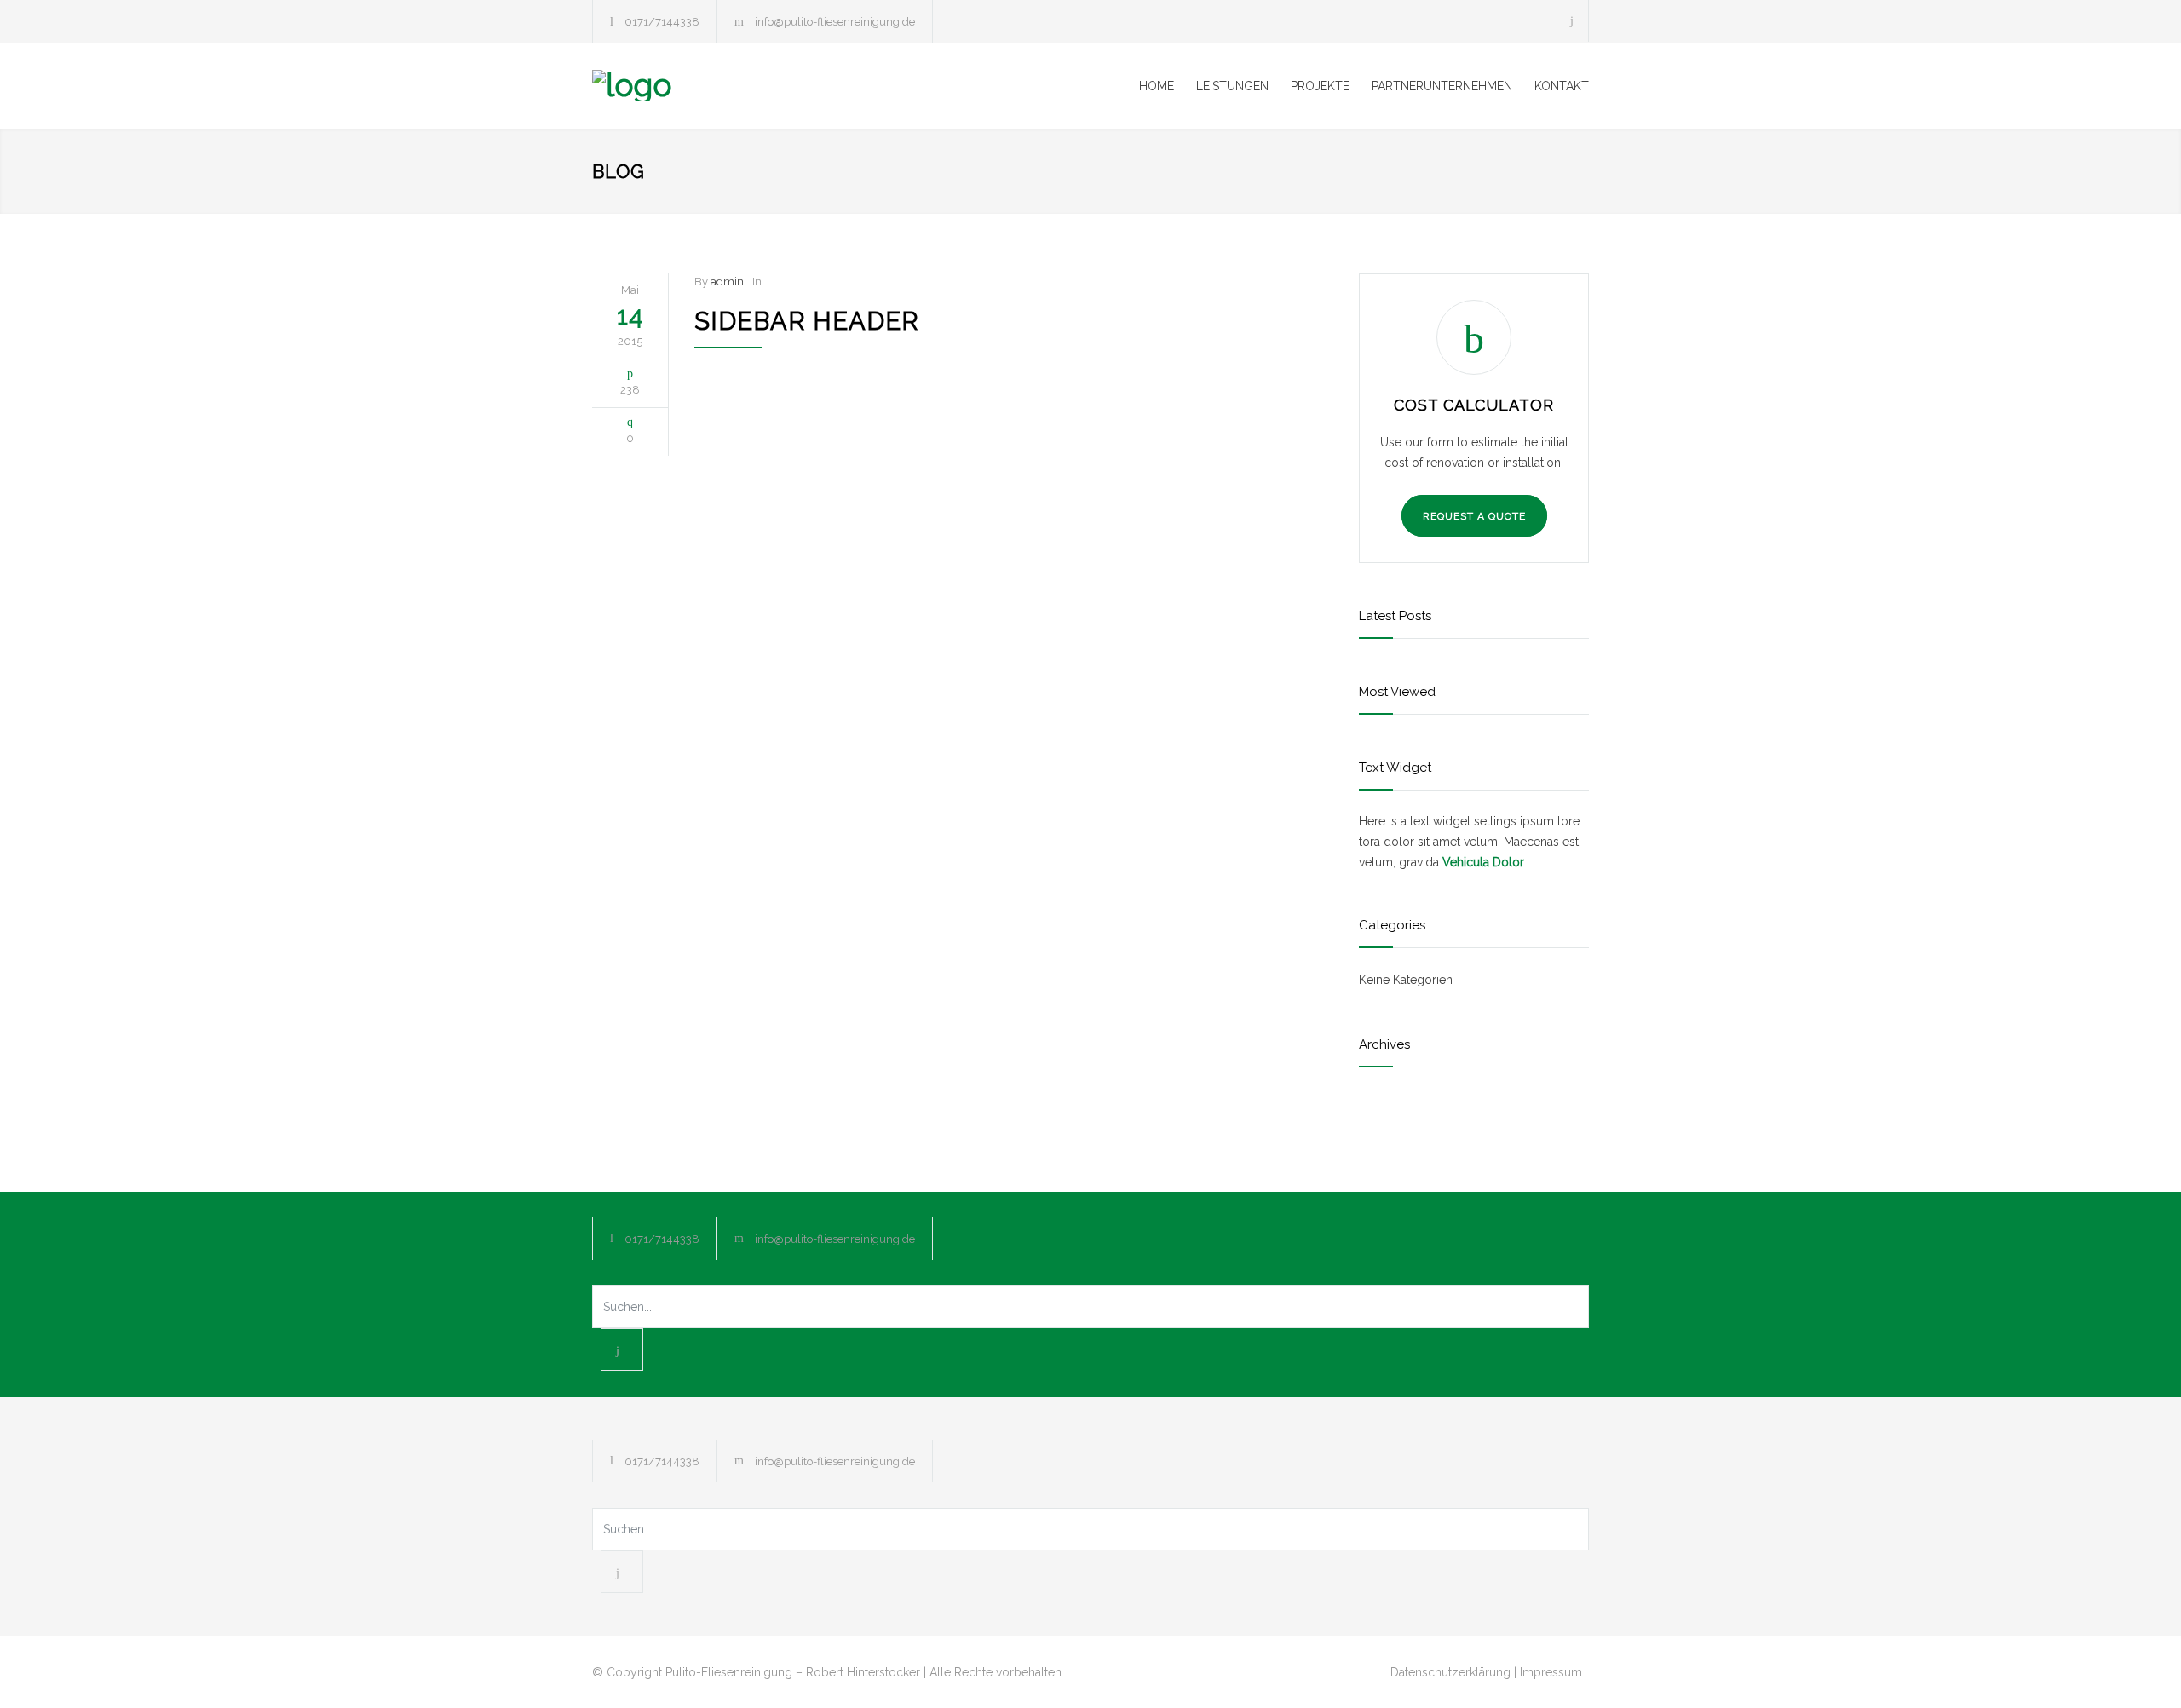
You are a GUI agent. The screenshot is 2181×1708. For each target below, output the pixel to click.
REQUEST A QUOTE (1474, 516)
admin (727, 282)
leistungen (1232, 86)
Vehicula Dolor (1483, 862)
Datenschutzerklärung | (1453, 1672)
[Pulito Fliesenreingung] (750, 86)
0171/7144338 (662, 22)
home (1157, 86)
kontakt (1562, 86)
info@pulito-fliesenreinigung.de (835, 22)
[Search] (1572, 21)
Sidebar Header (807, 321)
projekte (1320, 86)
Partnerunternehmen (1442, 86)
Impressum (1551, 1672)
